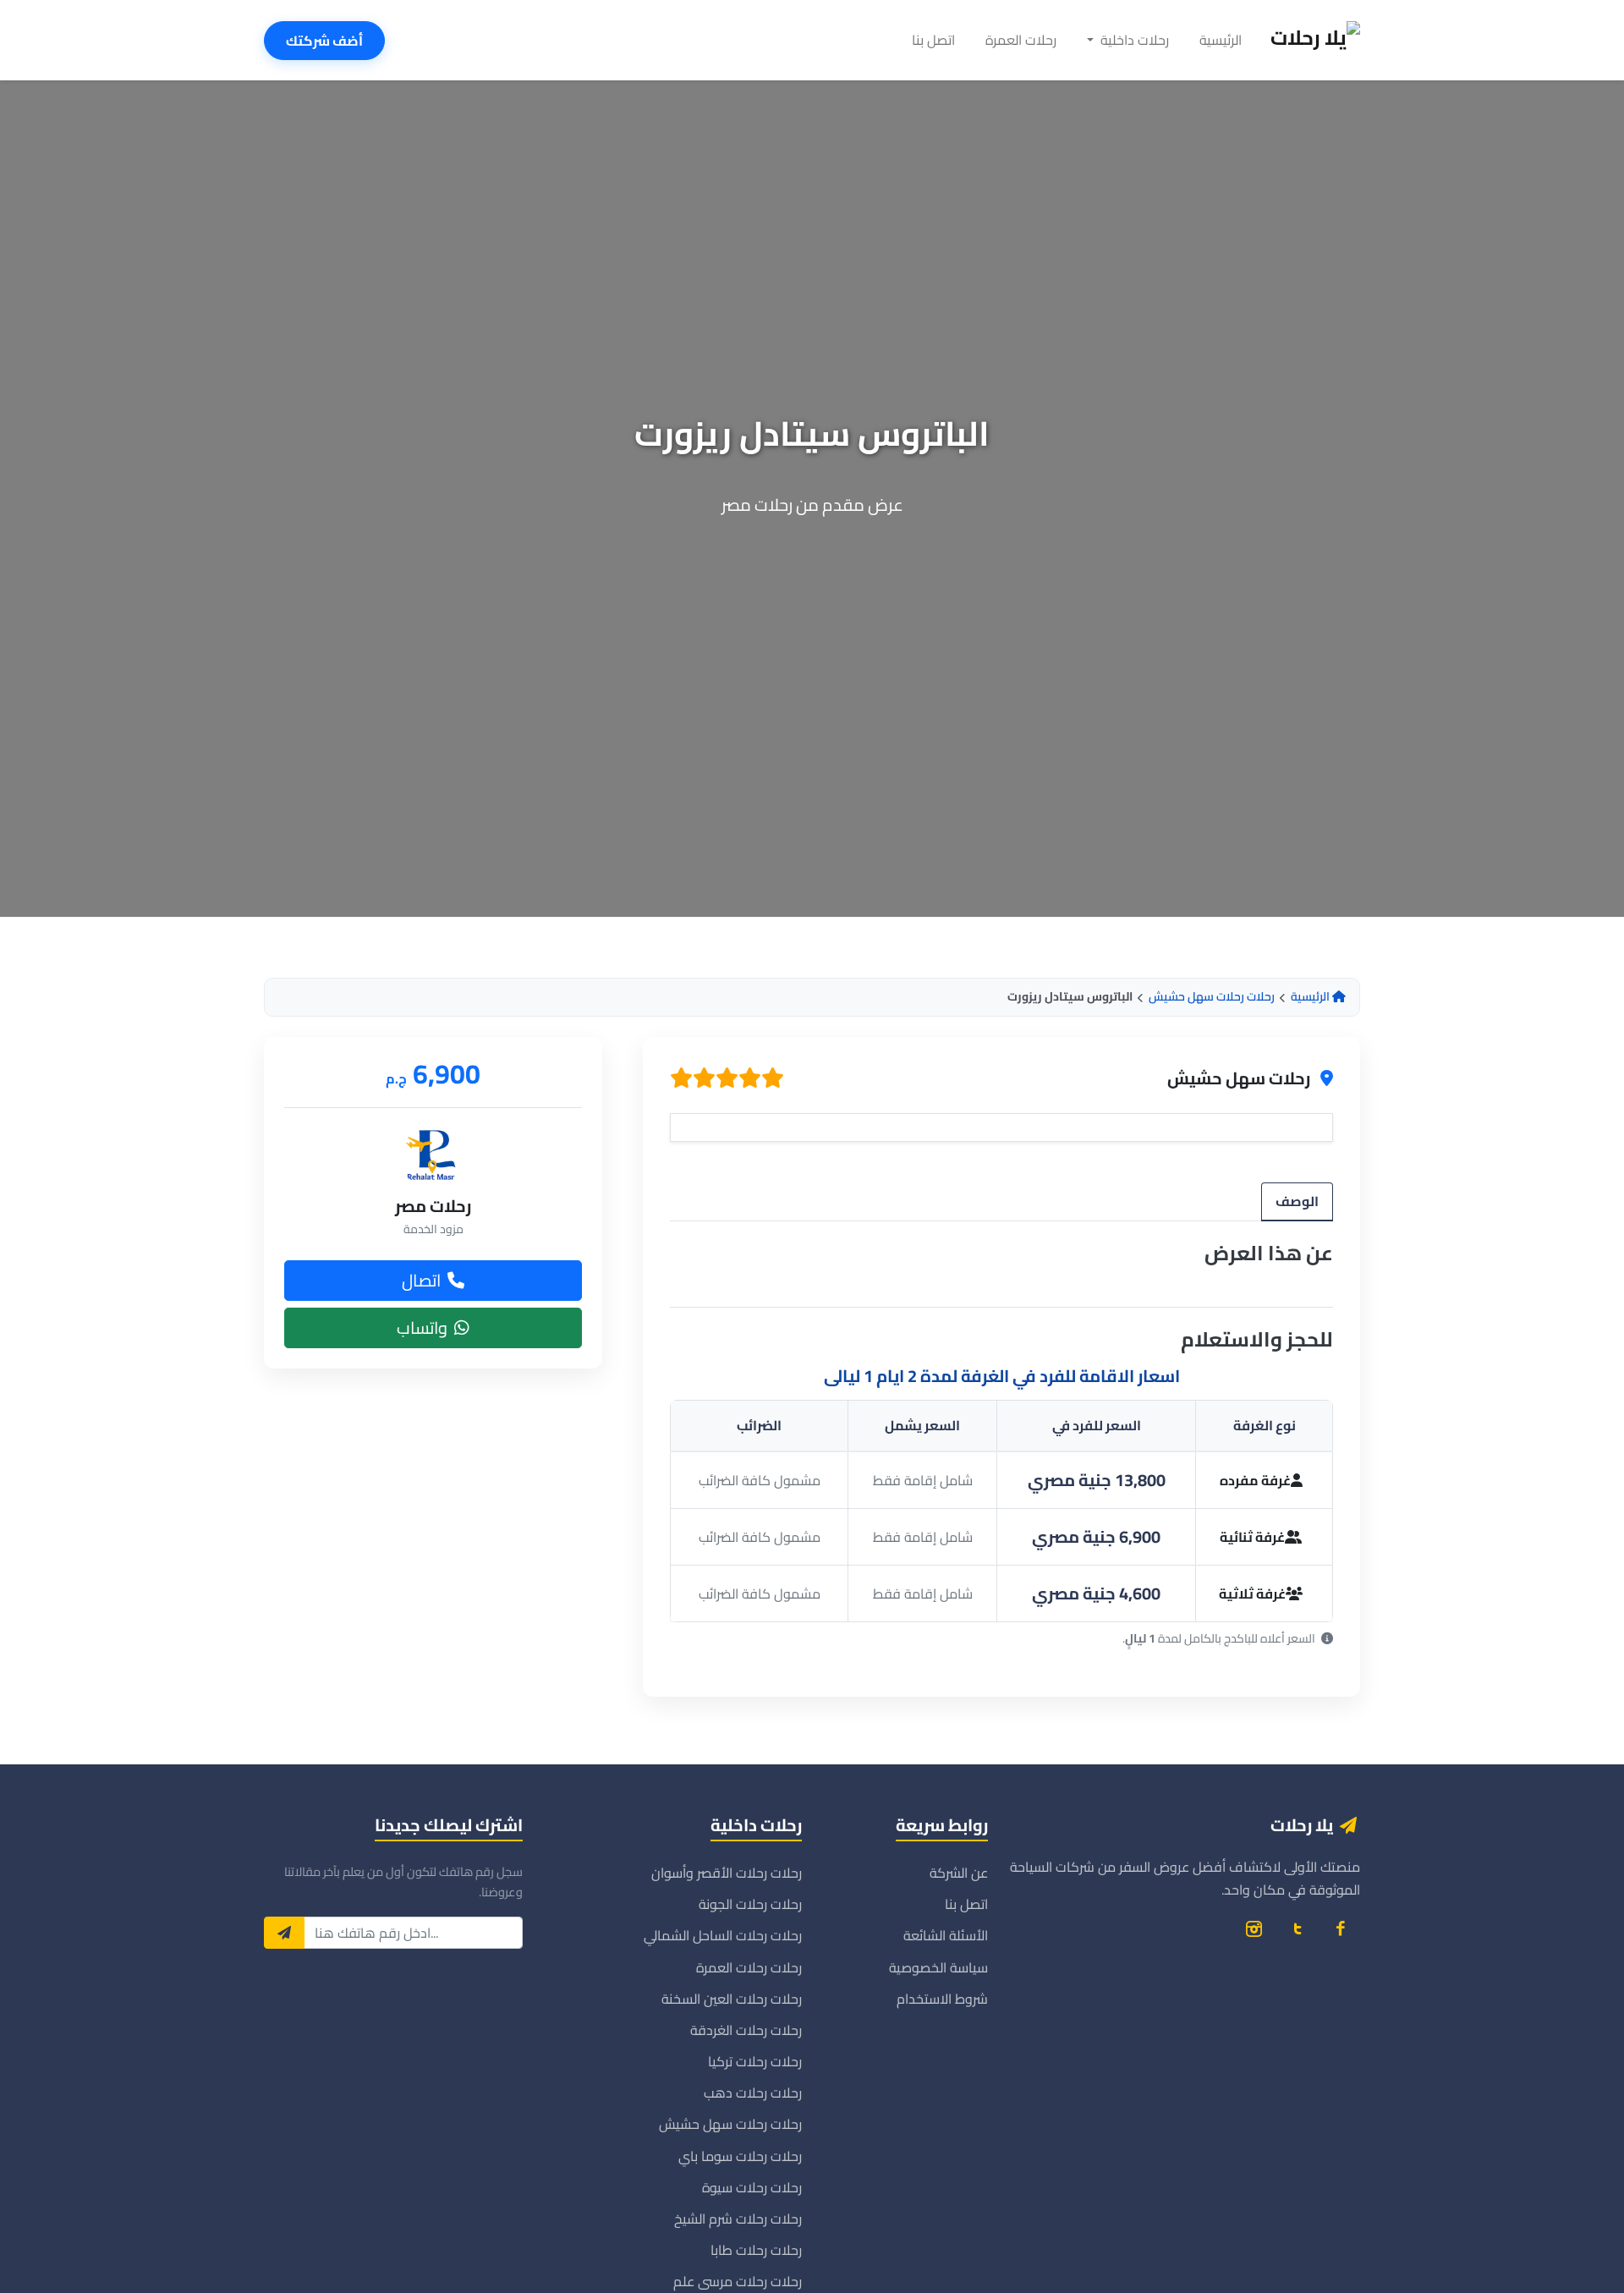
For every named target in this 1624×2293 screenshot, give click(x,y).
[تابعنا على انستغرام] (1254, 1928)
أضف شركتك (324, 41)
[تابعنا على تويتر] (1297, 1928)
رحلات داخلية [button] (1133, 40)
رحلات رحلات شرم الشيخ (738, 2219)
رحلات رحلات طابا (756, 2250)
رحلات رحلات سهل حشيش (1212, 996)
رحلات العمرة (1021, 40)
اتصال (421, 1279)
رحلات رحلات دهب (753, 2093)
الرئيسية (1221, 40)
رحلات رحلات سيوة (752, 2187)
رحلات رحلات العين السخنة (732, 1999)
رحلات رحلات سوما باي (740, 2156)
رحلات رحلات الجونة (750, 1904)
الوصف (1297, 1201)
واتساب (422, 1327)
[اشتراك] (284, 1933)
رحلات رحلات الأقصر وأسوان (727, 1873)
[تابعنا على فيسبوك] (1340, 1928)
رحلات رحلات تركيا (755, 2061)
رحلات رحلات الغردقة (746, 2030)
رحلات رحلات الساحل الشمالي (723, 1935)
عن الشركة (959, 1873)
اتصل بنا (933, 40)
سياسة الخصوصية (938, 1967)
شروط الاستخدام (942, 1999)
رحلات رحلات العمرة (749, 1967)
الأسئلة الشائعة (946, 1935)
